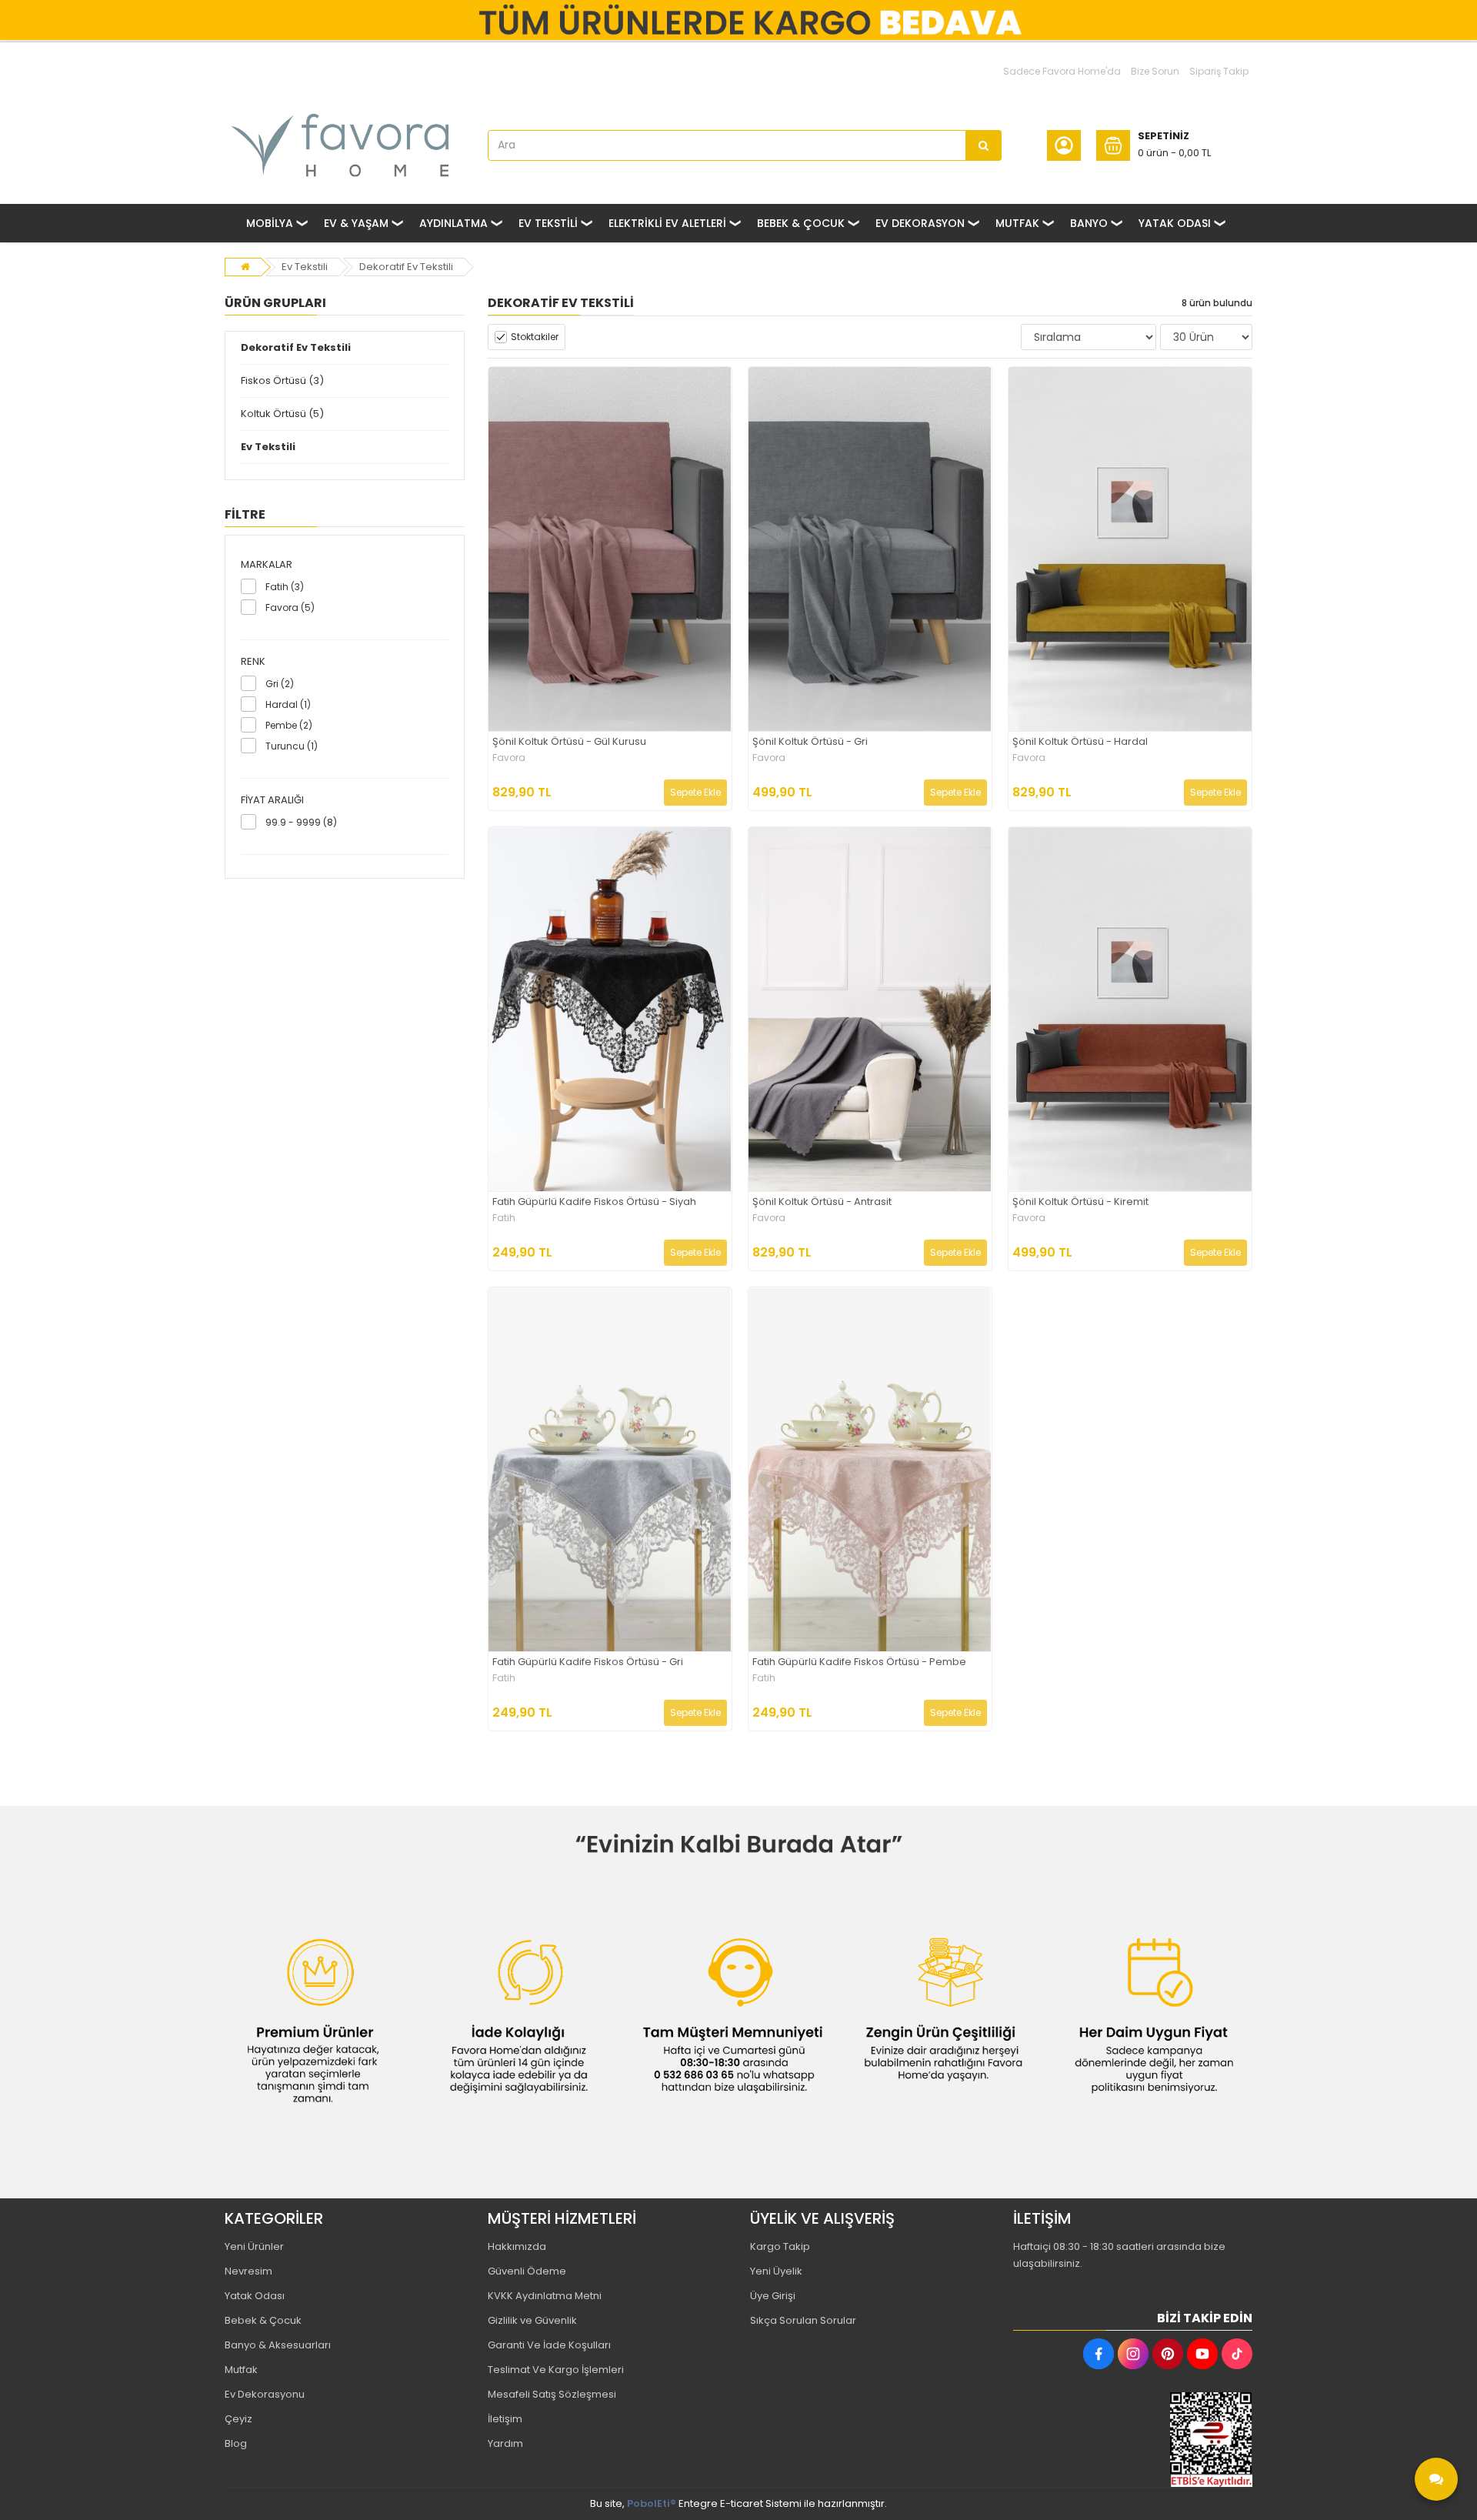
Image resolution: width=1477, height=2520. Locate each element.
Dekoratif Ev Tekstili (406, 267)
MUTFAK (1017, 223)
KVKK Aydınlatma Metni (545, 2296)
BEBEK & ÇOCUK (801, 223)
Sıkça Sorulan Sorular (803, 2320)
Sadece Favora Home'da (1062, 71)
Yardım (505, 2443)
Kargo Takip (780, 2246)
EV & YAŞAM (356, 223)
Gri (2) (280, 684)
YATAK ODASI (1175, 223)
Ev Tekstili (305, 267)
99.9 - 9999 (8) (301, 822)
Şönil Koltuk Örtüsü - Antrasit (822, 1202)
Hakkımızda (517, 2246)
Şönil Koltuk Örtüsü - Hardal (1080, 742)
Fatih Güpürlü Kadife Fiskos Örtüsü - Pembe (859, 1662)
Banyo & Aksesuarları (278, 2345)
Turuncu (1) (292, 746)
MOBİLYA (270, 223)
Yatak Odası (255, 2296)
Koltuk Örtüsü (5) (282, 414)
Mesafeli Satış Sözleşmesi (552, 2394)
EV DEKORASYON (920, 223)
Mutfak (241, 2370)
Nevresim (248, 2271)
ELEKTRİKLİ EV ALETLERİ (667, 223)
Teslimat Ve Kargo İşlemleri (556, 2370)
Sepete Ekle (695, 792)
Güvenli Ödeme (527, 2271)
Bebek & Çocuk (263, 2320)
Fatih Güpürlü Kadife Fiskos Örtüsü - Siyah (594, 1202)
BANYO (1089, 223)
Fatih (504, 1218)
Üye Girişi (773, 2296)
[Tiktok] (1237, 2354)
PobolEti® (652, 2503)
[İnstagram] (1133, 2354)
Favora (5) (290, 607)
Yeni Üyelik (776, 2271)
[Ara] (984, 145)
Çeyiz (238, 2419)
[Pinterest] (1168, 2354)
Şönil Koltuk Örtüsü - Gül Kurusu (569, 742)
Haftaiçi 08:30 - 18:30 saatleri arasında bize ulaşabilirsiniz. (1119, 2255)
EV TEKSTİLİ (548, 223)
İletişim (505, 2419)
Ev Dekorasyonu (265, 2394)
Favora (509, 758)
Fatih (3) (285, 587)
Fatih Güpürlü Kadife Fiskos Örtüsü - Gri (588, 1662)
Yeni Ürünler (254, 2246)
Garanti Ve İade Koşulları (549, 2345)
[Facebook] (1099, 2354)
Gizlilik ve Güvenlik (532, 2320)
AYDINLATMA (453, 223)
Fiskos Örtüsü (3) (282, 381)
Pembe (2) (289, 725)
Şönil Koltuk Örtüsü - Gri (810, 742)
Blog (236, 2443)
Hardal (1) (288, 704)
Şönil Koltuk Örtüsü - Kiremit (1080, 1202)
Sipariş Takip (1219, 71)
